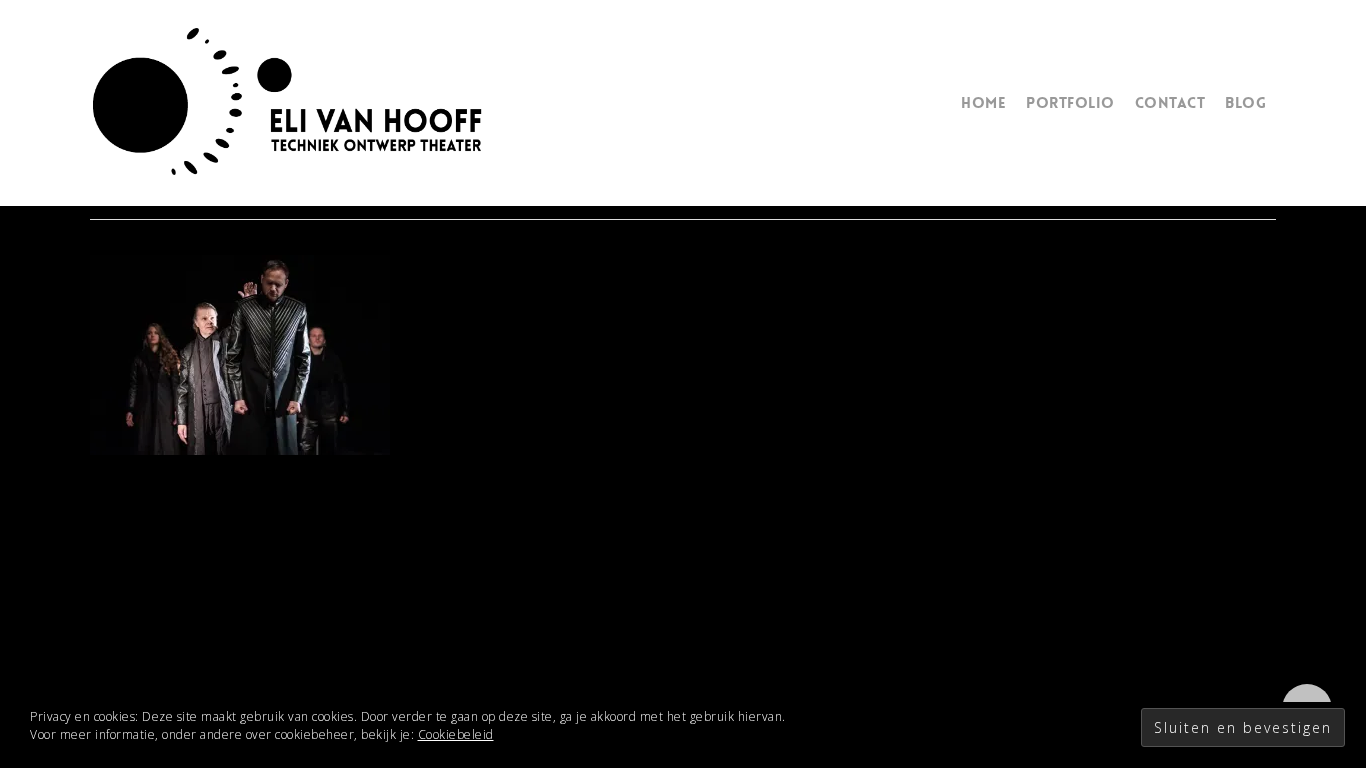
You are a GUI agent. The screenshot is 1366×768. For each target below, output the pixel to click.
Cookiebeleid (456, 734)
